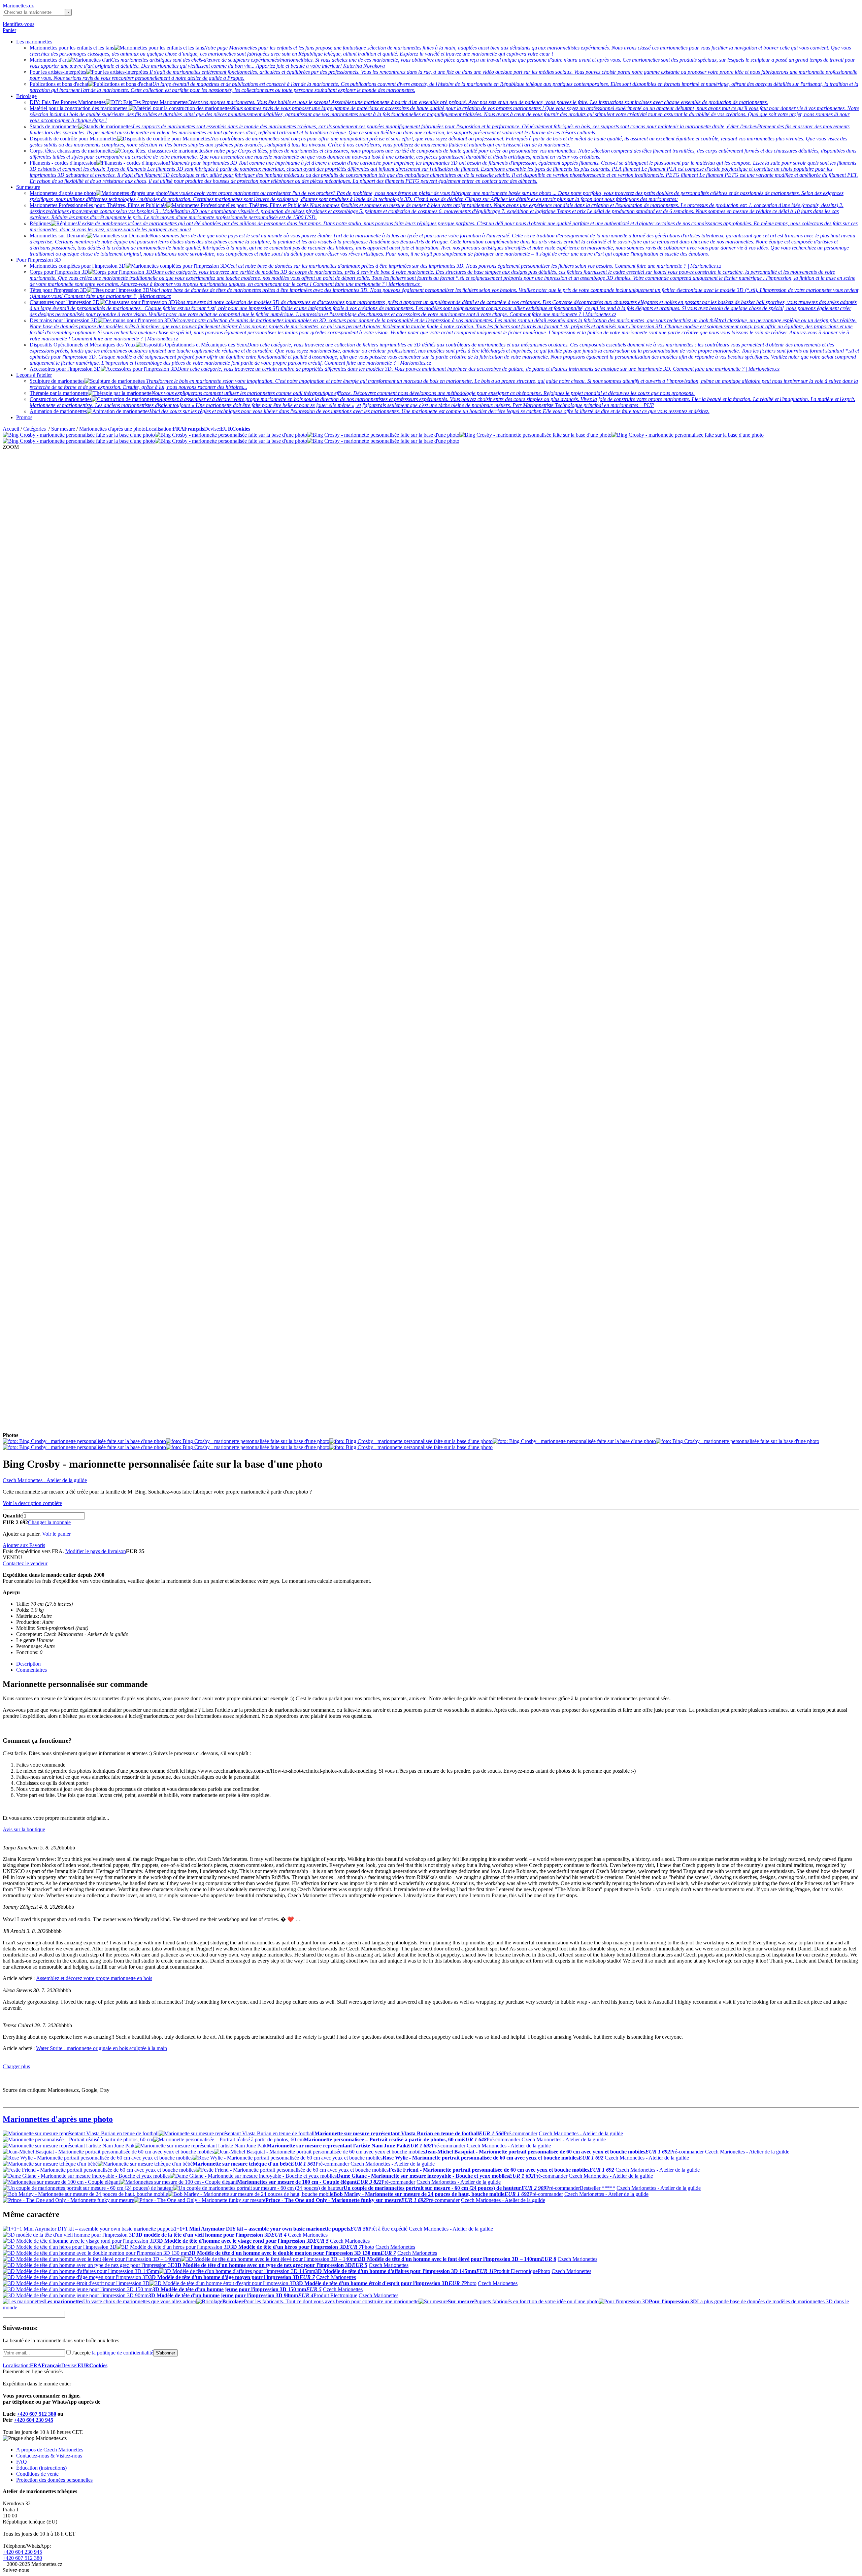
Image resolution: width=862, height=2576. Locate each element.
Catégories (35, 429)
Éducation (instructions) (41, 2468)
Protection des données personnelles (54, 2480)
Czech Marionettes (308, 2235)
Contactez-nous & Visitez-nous (49, 2456)
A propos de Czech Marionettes (50, 2450)
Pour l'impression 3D (39, 260)
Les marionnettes (34, 42)
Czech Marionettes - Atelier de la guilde (45, 1480)
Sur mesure (28, 187)
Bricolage (26, 96)
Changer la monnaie (49, 1522)
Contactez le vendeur (25, 1563)
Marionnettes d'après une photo (112, 429)
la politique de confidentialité (123, 2353)
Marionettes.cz (18, 6)
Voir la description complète (32, 1503)
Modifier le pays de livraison (96, 1551)
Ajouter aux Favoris (24, 1545)
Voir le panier (56, 1534)
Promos (24, 417)
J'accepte (112, 2353)
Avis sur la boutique (24, 1829)
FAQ (22, 2462)
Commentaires (31, 1670)
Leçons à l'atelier (34, 375)
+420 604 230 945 (34, 2420)
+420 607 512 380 (37, 2414)
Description (28, 1664)
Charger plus (16, 2066)
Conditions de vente (37, 2474)
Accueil (11, 429)
